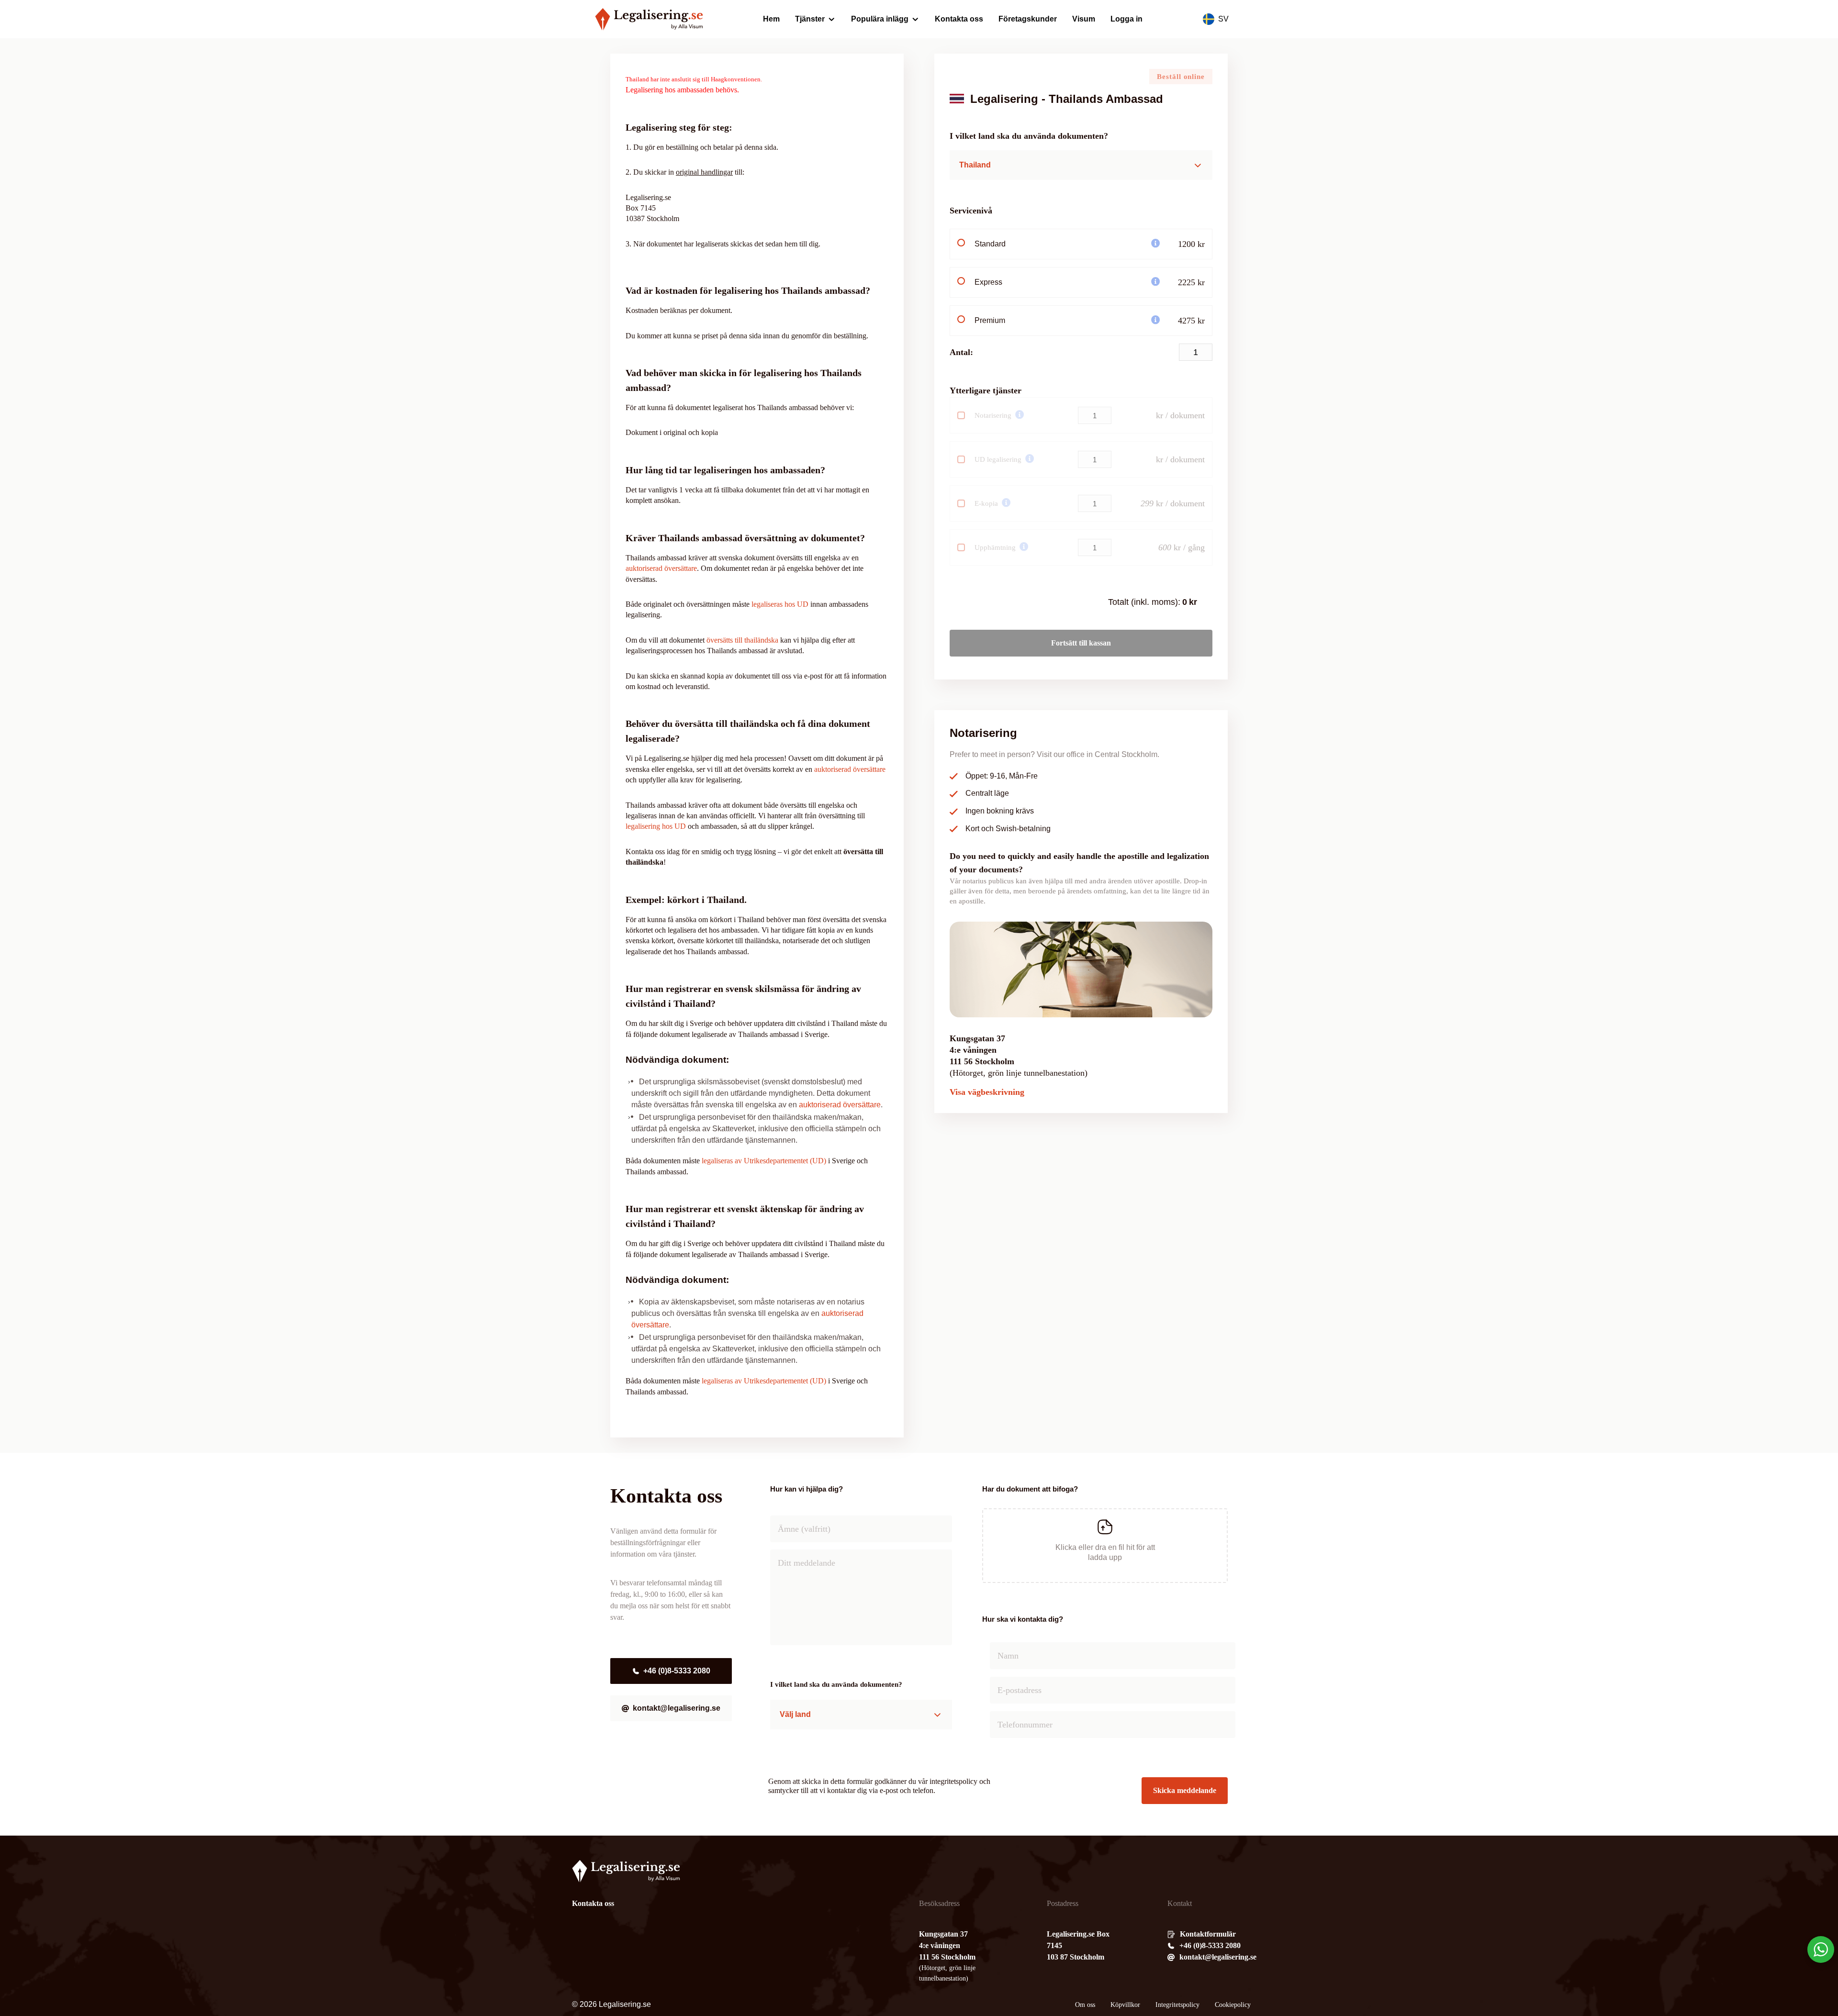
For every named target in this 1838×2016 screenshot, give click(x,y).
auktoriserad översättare (661, 568)
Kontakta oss (959, 19)
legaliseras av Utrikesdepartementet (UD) (764, 1161)
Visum (1084, 19)
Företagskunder (1028, 19)
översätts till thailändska (742, 640)
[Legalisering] (649, 19)
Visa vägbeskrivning (987, 1092)
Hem (771, 19)
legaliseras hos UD (780, 604)
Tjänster (810, 19)
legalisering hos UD (656, 826)
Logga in (1126, 19)
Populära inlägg (880, 19)
